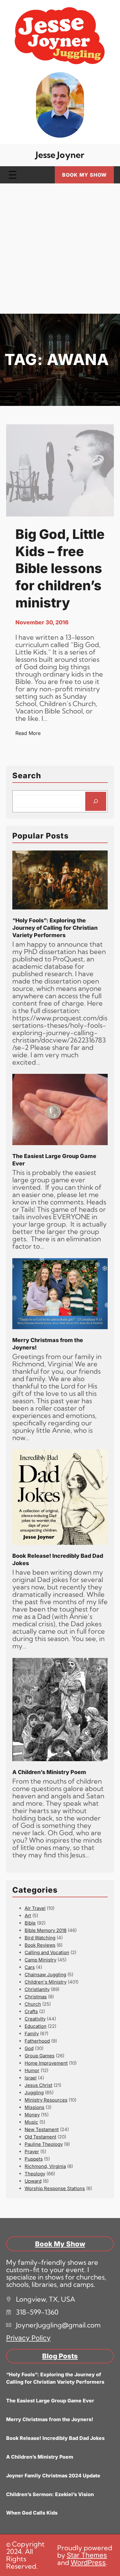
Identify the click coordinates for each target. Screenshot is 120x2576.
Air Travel (35, 1908)
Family (32, 2034)
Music (31, 2122)
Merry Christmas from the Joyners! (48, 1344)
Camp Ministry (40, 1960)
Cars (30, 1967)
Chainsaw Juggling (45, 1975)
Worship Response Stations (55, 2188)
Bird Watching (40, 1938)
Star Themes (87, 2555)
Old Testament (40, 2137)
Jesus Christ (38, 2085)
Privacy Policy (28, 2338)
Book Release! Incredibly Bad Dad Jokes (58, 1559)
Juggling (34, 2093)
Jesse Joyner (60, 155)
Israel (31, 2078)
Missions (34, 2107)
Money (32, 2115)
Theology (35, 2174)
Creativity (35, 2019)
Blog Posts (60, 2356)
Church (33, 2004)
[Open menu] (13, 175)
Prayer (32, 2152)
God (29, 2048)
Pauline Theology (44, 2144)
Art (28, 1916)
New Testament (42, 2129)
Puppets (34, 2159)
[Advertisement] (60, 251)
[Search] (96, 801)
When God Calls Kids (32, 2513)
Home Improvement (46, 2063)
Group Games (40, 2056)
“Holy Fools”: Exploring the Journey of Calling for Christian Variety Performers (55, 928)
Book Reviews (40, 1945)
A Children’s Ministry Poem (49, 1772)
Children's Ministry (46, 1982)
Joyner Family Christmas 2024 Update (53, 2476)
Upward (33, 2181)
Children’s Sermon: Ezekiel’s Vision (50, 2494)
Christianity (37, 1989)
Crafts (31, 2011)
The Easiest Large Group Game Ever (54, 1160)
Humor (32, 2070)
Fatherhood (37, 2041)
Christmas (36, 1997)
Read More (28, 733)
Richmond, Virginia (45, 2166)
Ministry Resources (46, 2100)
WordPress (88, 2562)
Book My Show (84, 175)
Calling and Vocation (47, 1952)
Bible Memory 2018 (46, 1930)
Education (36, 2026)
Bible (30, 1923)
